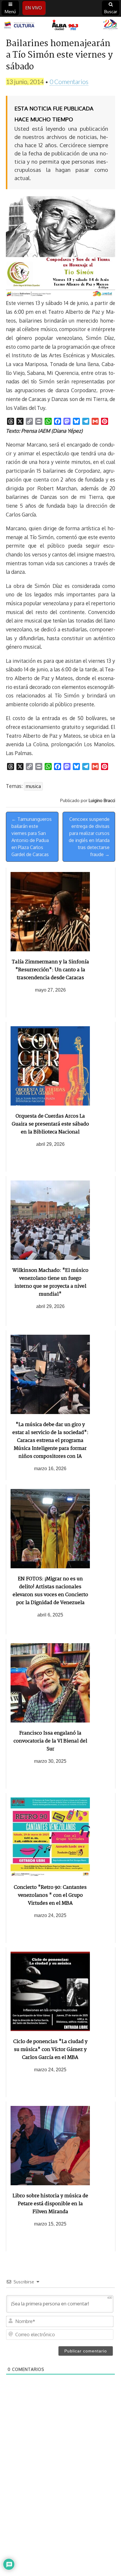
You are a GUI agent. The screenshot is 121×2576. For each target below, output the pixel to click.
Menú (10, 12)
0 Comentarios (69, 82)
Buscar (111, 12)
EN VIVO (34, 8)
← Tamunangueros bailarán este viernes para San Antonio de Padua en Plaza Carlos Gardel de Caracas (32, 837)
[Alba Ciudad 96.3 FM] (60, 25)
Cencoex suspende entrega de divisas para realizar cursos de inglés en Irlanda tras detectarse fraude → (89, 837)
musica (33, 786)
